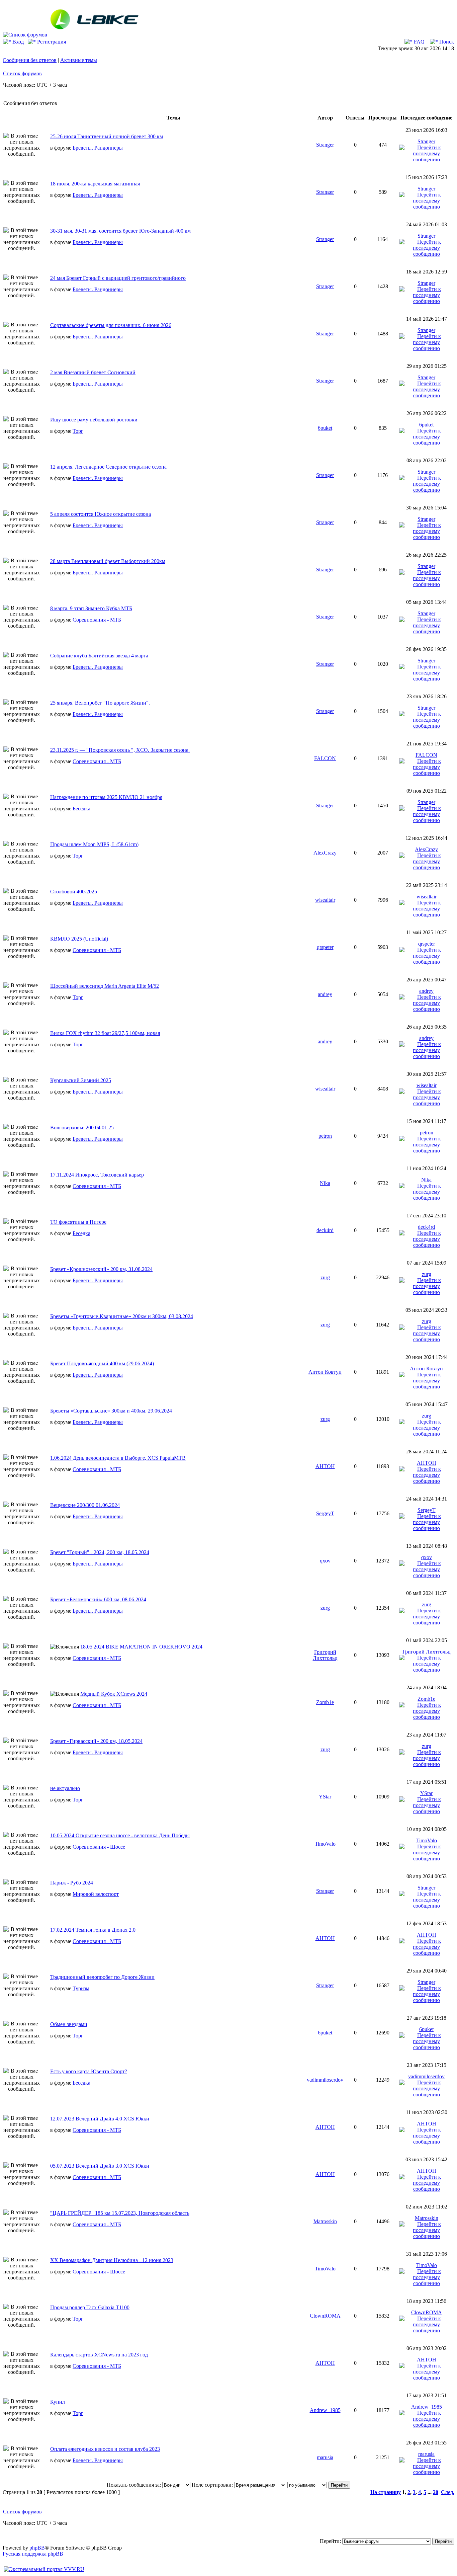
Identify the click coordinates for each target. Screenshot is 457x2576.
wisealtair (325, 900)
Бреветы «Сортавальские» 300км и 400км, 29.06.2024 (111, 1411)
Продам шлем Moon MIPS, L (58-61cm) (94, 844)
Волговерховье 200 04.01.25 (82, 1128)
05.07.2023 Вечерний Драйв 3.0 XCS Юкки (100, 2166)
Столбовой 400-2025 (74, 892)
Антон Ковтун (325, 1372)
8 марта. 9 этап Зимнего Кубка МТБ (91, 608)
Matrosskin (325, 2221)
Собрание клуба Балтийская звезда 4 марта (99, 656)
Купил (58, 2402)
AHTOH (325, 1466)
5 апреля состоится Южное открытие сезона (101, 514)
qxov (325, 1561)
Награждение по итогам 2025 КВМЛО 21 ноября (106, 797)
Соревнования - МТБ (97, 620)
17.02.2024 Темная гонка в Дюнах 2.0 (93, 1930)
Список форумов (22, 73)
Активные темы (79, 60)
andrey (325, 994)
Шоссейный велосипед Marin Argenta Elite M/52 (105, 986)
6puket (325, 428)
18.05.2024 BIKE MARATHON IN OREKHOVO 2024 (141, 1647)
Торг (78, 431)
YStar (325, 1797)
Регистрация (51, 42)
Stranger (325, 145)
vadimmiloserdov (325, 2080)
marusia (325, 2457)
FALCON (325, 758)
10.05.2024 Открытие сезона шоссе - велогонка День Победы (120, 1835)
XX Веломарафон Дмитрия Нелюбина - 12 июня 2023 (112, 2260)
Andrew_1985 (325, 2410)
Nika (325, 1183)
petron (325, 1136)
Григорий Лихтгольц (325, 1655)
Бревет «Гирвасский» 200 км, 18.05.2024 (96, 1741)
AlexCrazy (325, 853)
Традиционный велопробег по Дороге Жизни (102, 1977)
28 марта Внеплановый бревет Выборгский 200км (108, 561)
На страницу (386, 2492)
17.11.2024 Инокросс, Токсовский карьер (97, 1175)
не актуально (65, 1788)
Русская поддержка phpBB (33, 2554)
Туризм (81, 1988)
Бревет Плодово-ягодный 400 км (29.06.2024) (102, 1363)
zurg (325, 1277)
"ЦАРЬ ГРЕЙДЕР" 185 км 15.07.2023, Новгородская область (120, 2213)
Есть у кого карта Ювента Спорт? (89, 2071)
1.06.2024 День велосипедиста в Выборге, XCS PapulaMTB (118, 1458)
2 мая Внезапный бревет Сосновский (93, 372)
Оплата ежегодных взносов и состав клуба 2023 (105, 2449)
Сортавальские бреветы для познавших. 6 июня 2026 (111, 325)
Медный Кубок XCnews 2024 (114, 1694)
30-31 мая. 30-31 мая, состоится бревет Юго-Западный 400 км (120, 231)
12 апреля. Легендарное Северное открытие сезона (108, 467)
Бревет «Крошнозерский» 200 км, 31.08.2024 (101, 1269)
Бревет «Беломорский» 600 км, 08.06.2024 (98, 1599)
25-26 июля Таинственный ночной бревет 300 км (107, 136)
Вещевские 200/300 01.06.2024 (85, 1505)
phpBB (37, 2548)
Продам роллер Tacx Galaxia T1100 (90, 2307)
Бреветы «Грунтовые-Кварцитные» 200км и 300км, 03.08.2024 (122, 1316)
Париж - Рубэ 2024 (72, 1883)
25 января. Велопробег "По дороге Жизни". (100, 703)
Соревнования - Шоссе (99, 1847)
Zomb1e (325, 1702)
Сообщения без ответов (30, 60)
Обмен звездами (69, 2024)
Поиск (446, 42)
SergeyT (325, 1513)
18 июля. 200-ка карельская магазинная (95, 184)
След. (448, 2492)
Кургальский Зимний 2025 (81, 1080)
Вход (17, 42)
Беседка (81, 809)
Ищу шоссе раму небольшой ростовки (94, 420)
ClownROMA (325, 2316)
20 (436, 2492)
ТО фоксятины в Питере (78, 1222)
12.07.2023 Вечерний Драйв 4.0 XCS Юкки (100, 2119)
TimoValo (325, 1844)
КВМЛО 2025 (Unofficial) (79, 939)
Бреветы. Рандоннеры (98, 148)
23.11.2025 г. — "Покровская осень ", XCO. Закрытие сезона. (120, 750)
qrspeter (325, 947)
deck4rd (325, 1230)
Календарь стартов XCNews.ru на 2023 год (99, 2355)
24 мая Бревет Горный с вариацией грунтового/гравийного (118, 278)
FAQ (419, 42)
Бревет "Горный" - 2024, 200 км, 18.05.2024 (100, 1552)
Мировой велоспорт (96, 1894)
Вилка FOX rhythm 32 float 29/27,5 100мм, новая (105, 1033)
